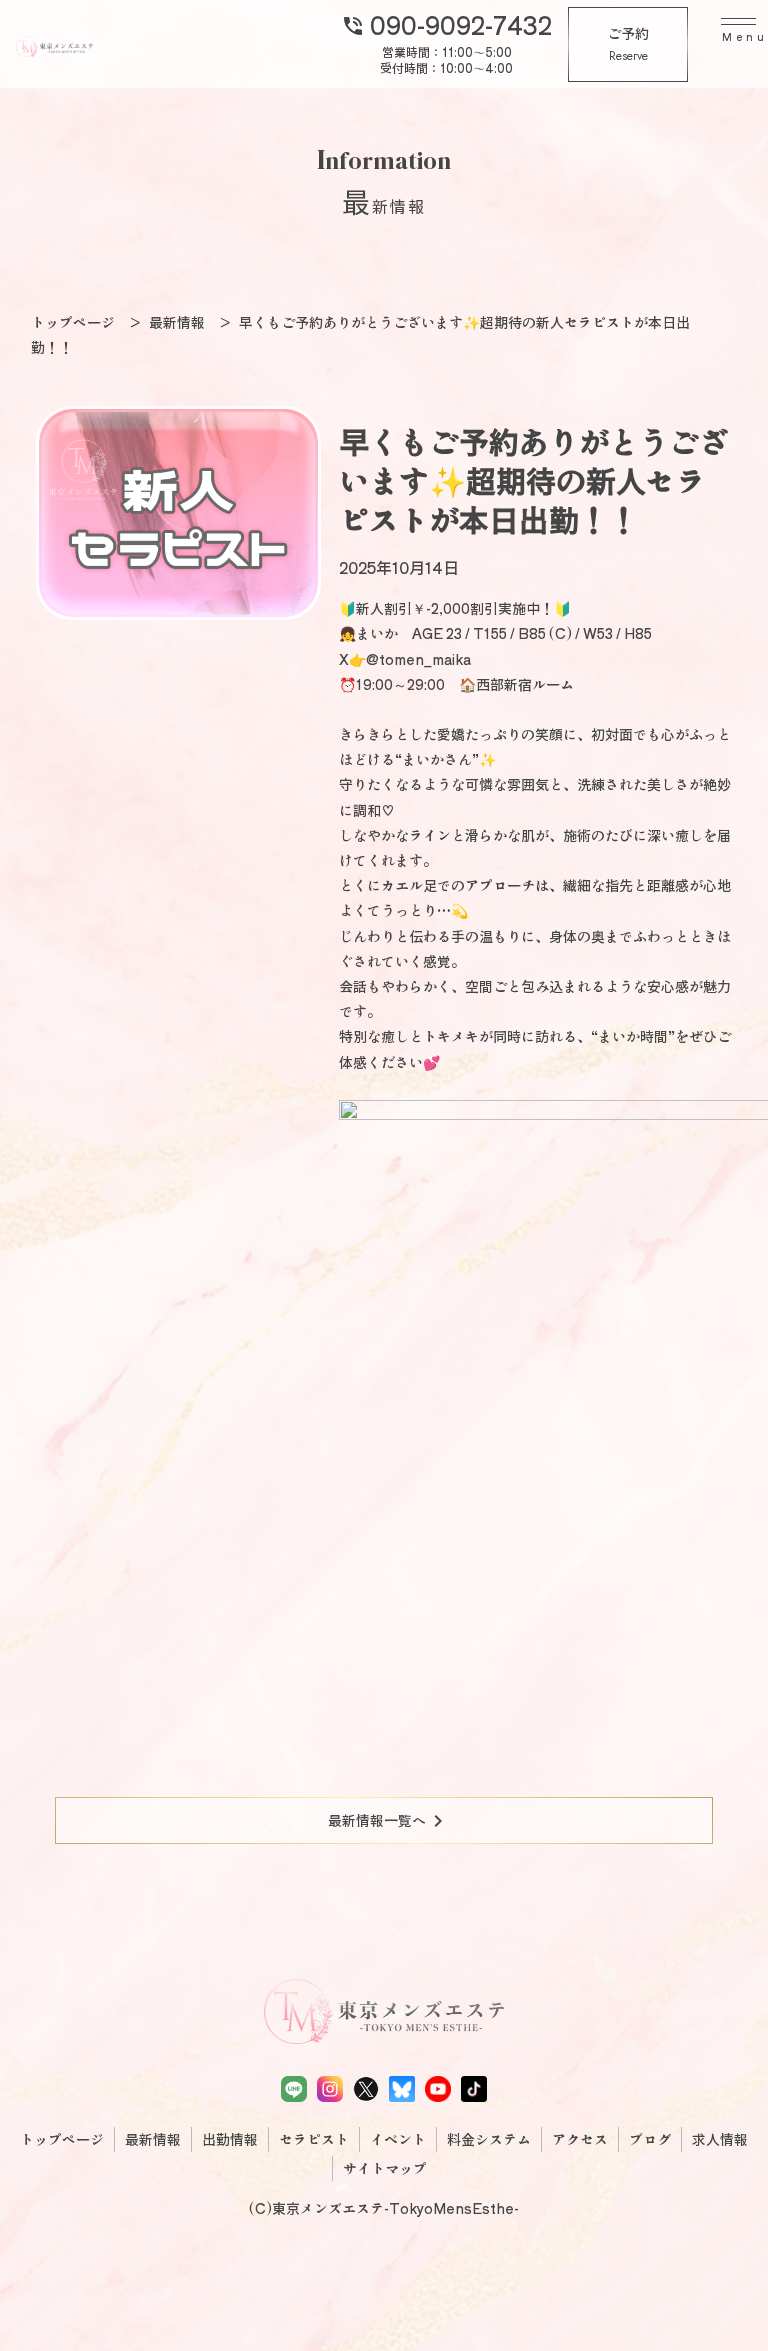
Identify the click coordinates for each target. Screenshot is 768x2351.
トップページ (62, 2139)
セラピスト (314, 2139)
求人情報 (720, 2139)
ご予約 (628, 44)
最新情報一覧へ (389, 1821)
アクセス (580, 2139)
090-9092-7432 (446, 23)
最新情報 (153, 2139)
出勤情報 (230, 2139)
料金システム (489, 2139)
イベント (398, 2139)
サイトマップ (385, 2168)
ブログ (650, 2139)
